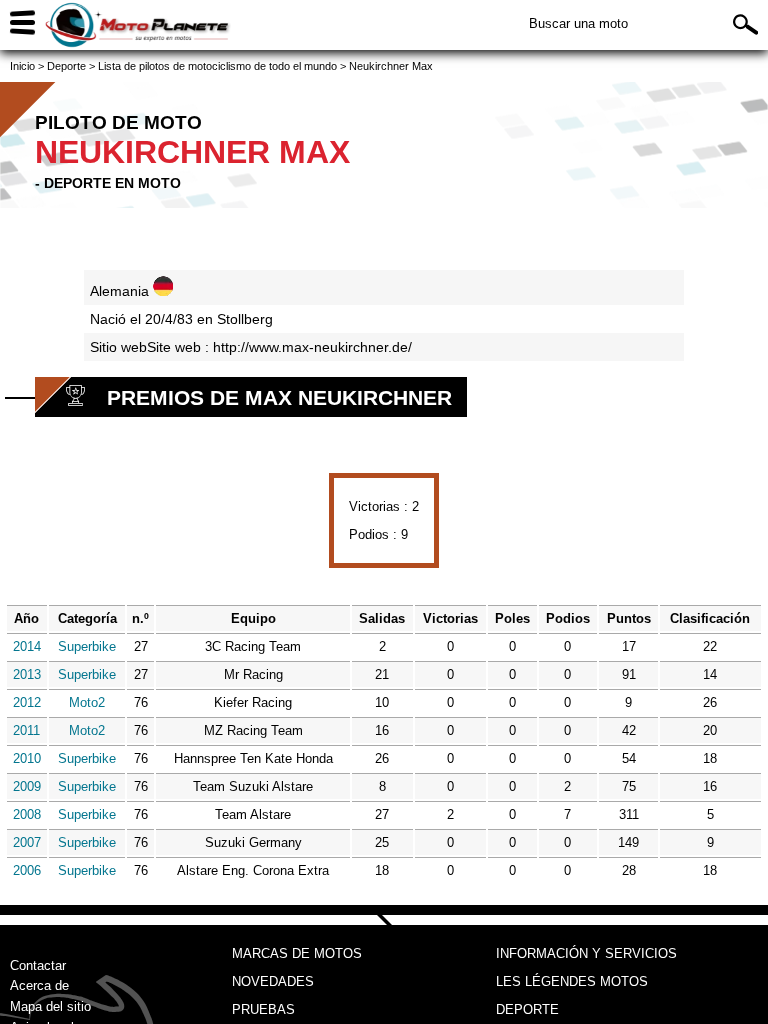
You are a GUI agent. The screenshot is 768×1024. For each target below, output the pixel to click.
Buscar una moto (578, 23)
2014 (27, 646)
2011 (26, 730)
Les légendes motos (572, 981)
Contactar (38, 965)
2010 (27, 758)
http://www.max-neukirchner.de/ (312, 347)
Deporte (527, 1009)
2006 (27, 870)
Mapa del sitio (50, 1006)
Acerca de (39, 985)
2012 (27, 702)
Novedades (273, 981)
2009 (27, 786)
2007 (27, 842)
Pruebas (263, 1009)
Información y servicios (586, 953)
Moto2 (87, 702)
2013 (27, 674)
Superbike (87, 646)
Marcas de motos (297, 953)
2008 (27, 814)
